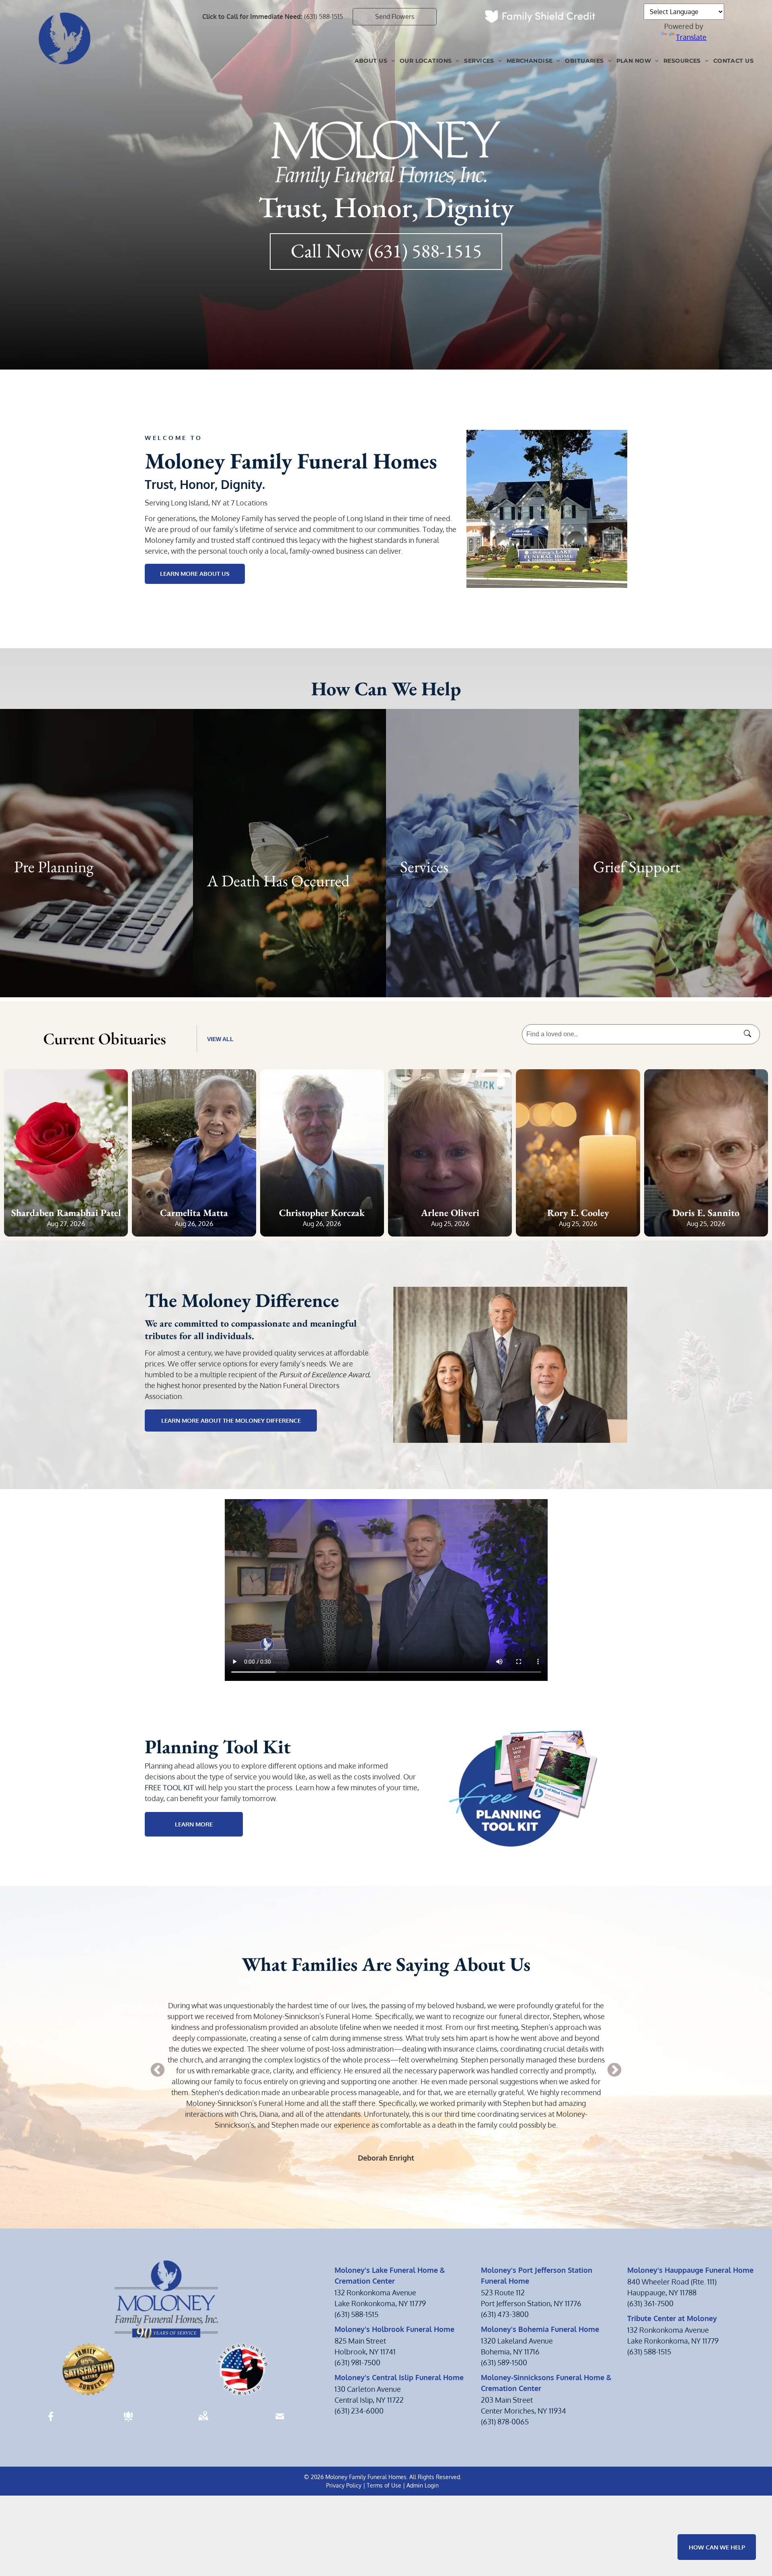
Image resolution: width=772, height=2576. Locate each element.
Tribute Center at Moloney (672, 2318)
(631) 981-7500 (357, 2362)
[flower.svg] (128, 2422)
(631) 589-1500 (504, 2362)
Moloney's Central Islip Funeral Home (399, 2377)
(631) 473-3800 (505, 2314)
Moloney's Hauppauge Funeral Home (690, 2270)
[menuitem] (375, 61)
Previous (158, 2071)
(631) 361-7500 (650, 2303)
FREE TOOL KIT (169, 1787)
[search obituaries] (750, 1034)
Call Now (327, 251)
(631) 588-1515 (323, 16)
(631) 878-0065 (505, 2422)
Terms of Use (384, 2485)
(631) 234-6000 (359, 2411)
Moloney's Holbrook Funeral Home (394, 2329)
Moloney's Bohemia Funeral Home (540, 2329)
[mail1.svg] (280, 2422)
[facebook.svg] (51, 2422)
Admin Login (423, 2485)
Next (614, 2071)
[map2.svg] (203, 2422)
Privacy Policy (344, 2485)
